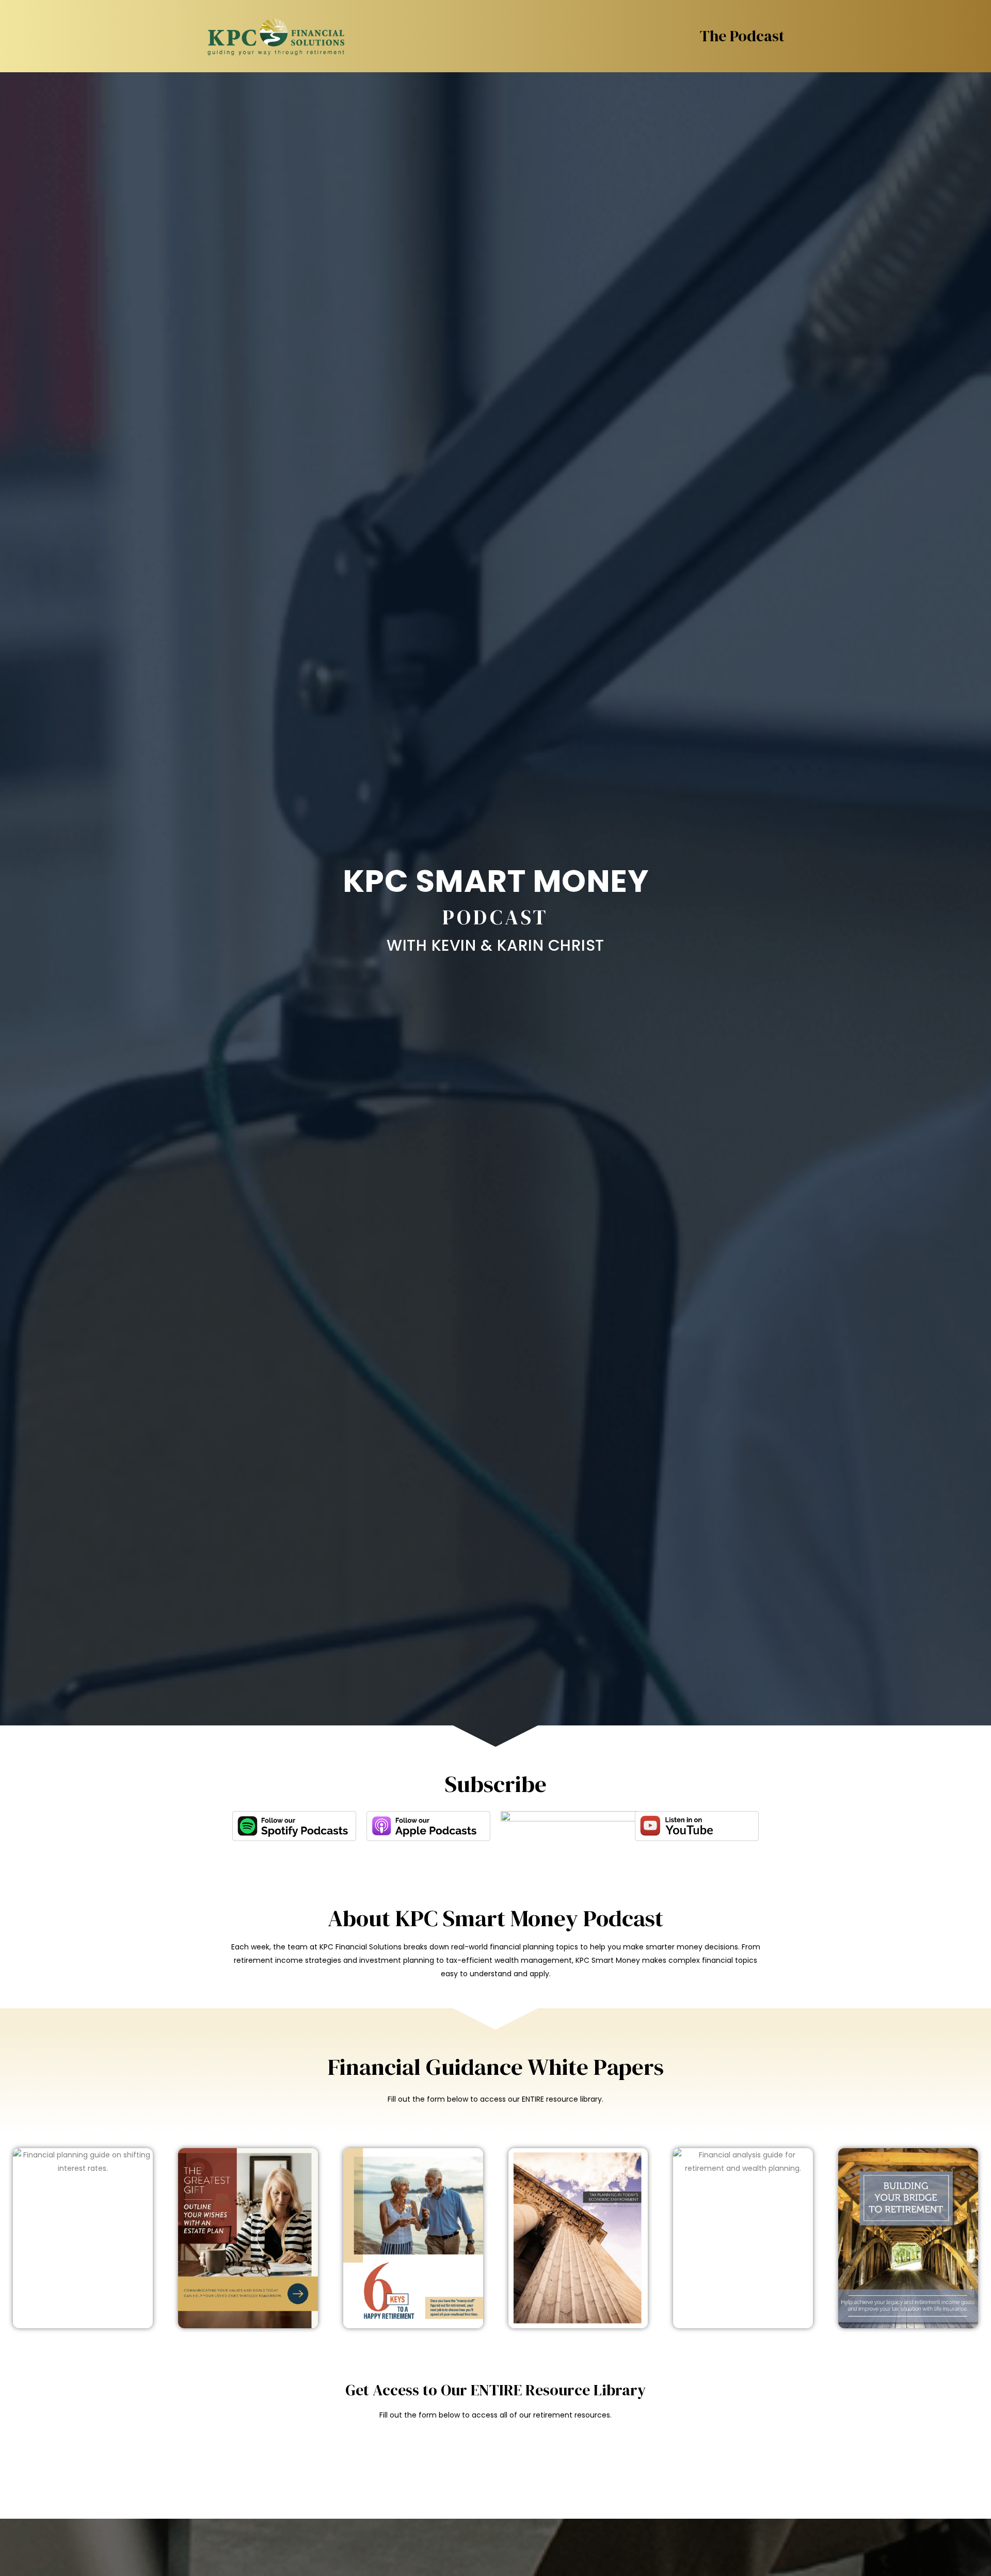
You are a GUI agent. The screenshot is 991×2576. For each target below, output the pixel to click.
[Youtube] (697, 1826)
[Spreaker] (618, 1839)
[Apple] (428, 1826)
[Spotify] (294, 1826)
